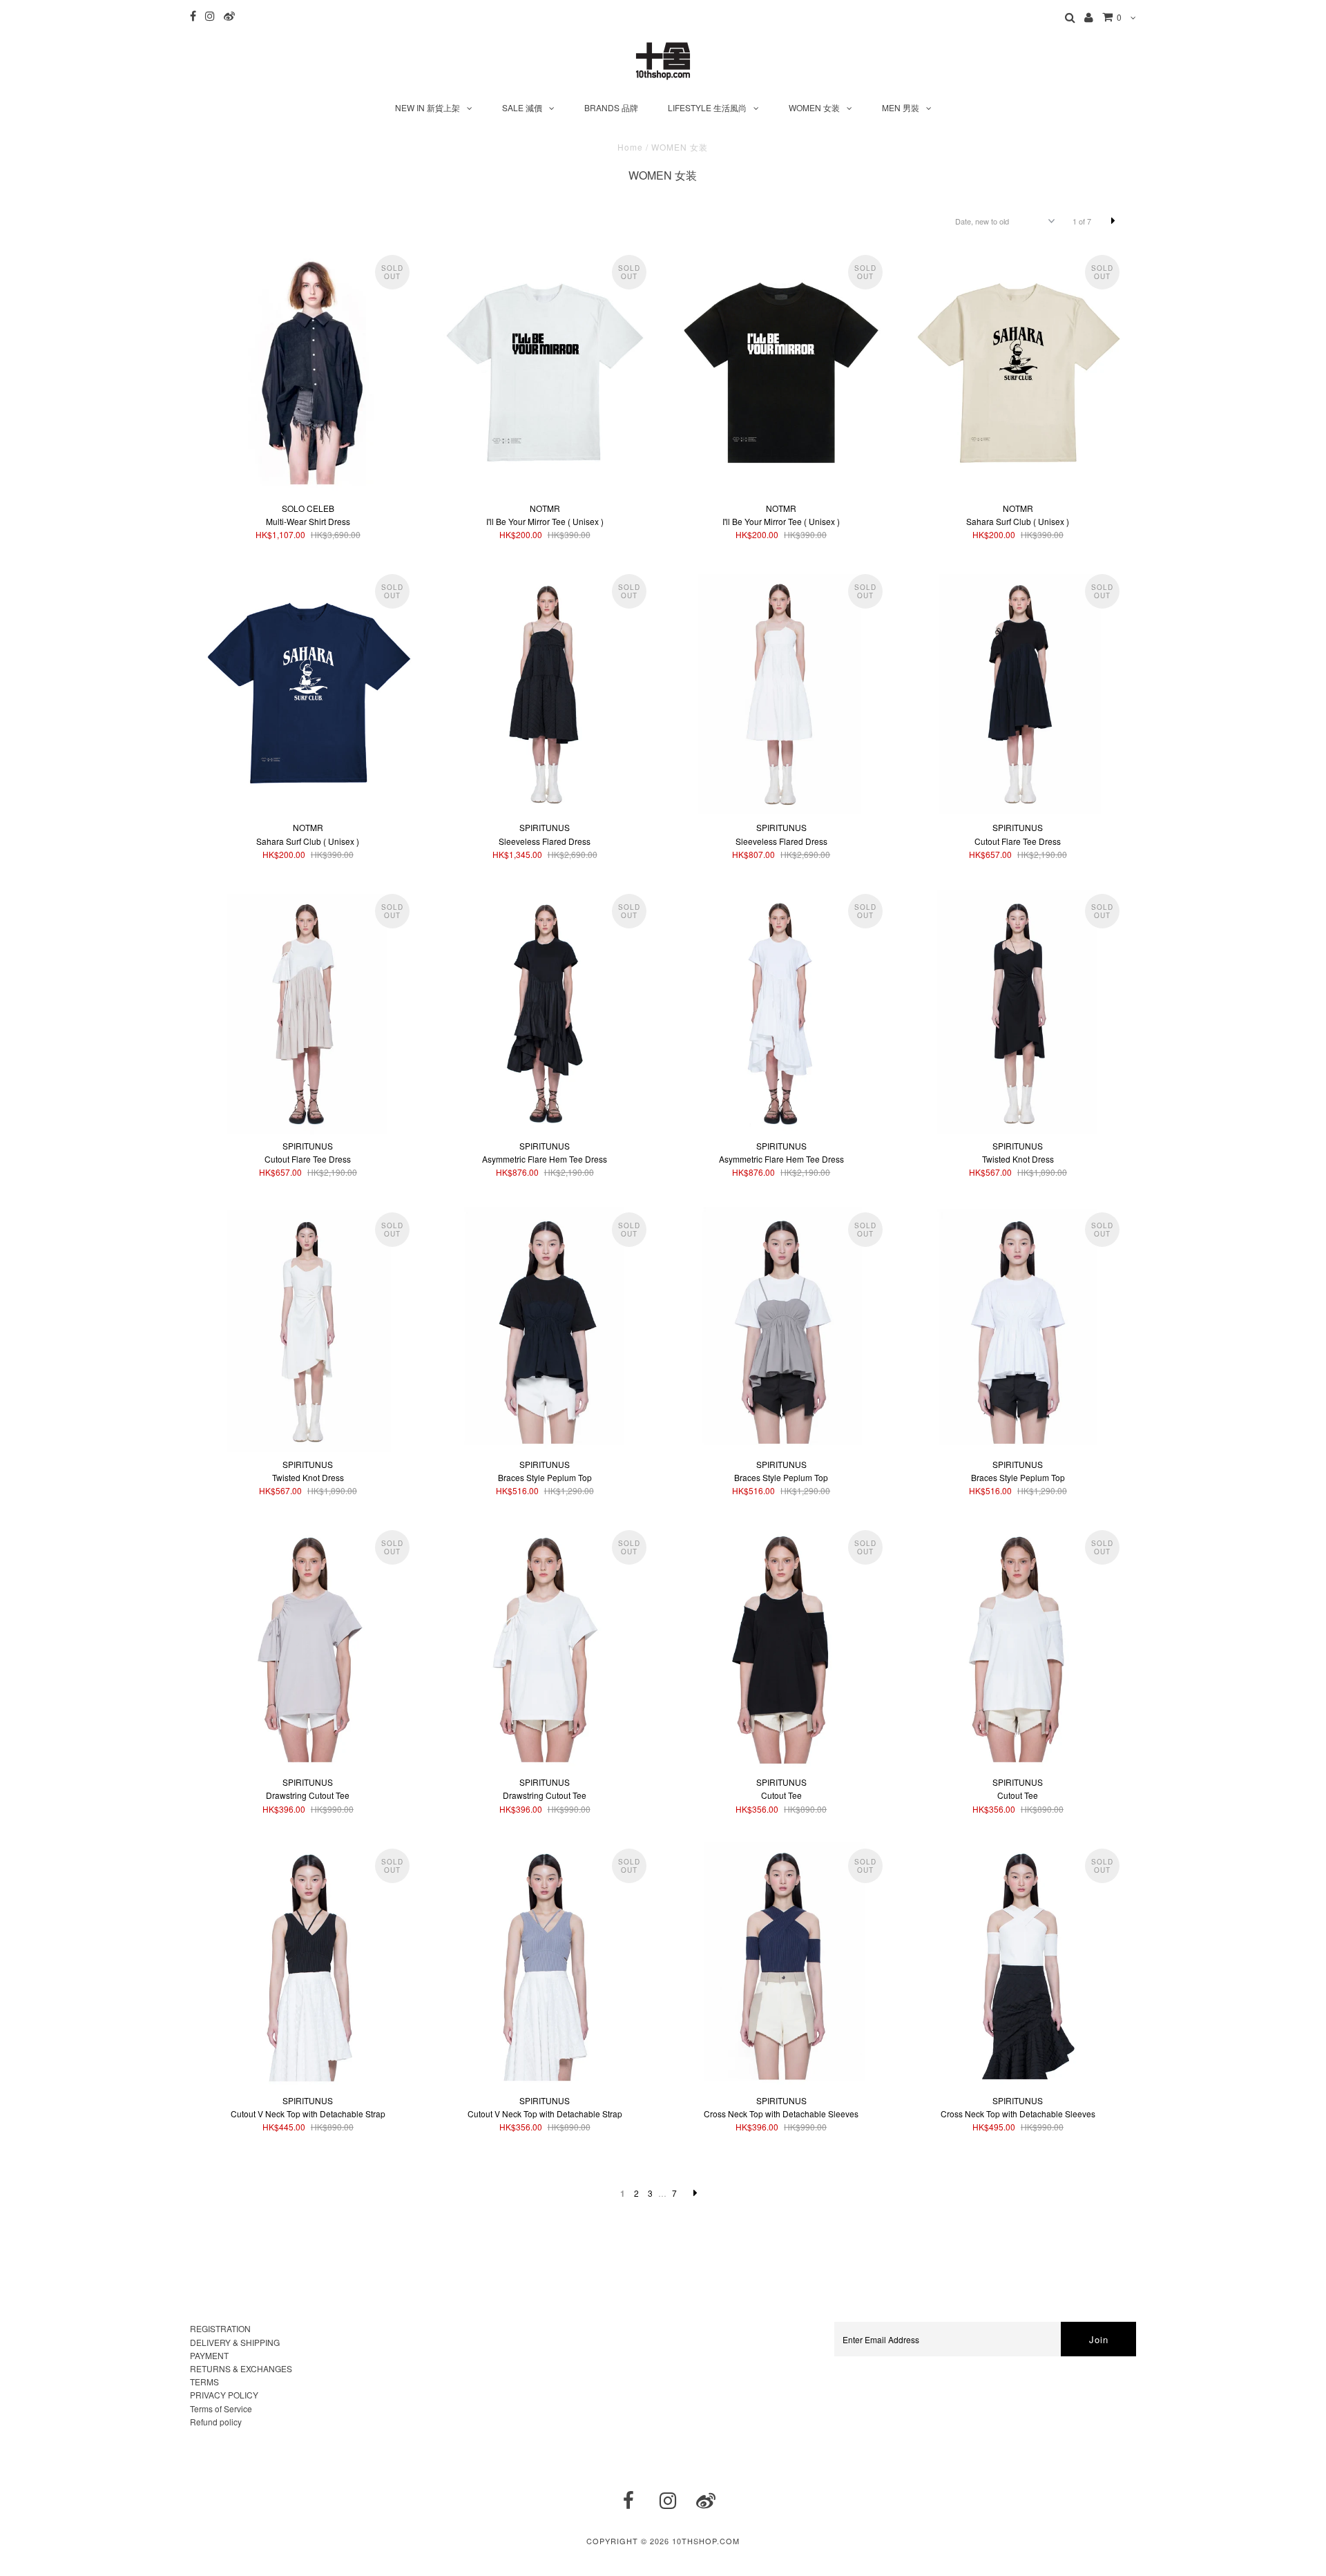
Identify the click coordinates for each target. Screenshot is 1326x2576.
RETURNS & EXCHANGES (241, 2368)
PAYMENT (209, 2355)
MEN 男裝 (901, 107)
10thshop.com (706, 2541)
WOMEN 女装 (814, 107)
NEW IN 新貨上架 (427, 107)
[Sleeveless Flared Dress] (545, 690)
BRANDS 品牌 (611, 107)
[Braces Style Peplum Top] (545, 1329)
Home (630, 147)
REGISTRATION (220, 2328)
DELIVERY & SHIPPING (235, 2342)
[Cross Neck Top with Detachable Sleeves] (781, 1965)
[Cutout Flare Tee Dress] (1018, 690)
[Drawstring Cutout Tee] (308, 1647)
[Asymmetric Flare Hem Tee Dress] (545, 1010)
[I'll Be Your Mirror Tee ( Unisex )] (545, 372)
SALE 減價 (522, 107)
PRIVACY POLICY (224, 2395)
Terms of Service (221, 2408)
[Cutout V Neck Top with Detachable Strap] (308, 1965)
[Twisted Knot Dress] (1018, 1010)
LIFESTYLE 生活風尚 (707, 107)
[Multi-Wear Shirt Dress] (308, 371)
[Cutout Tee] (781, 1647)
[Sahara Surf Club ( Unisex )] (1018, 372)
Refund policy (216, 2422)
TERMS (204, 2382)
